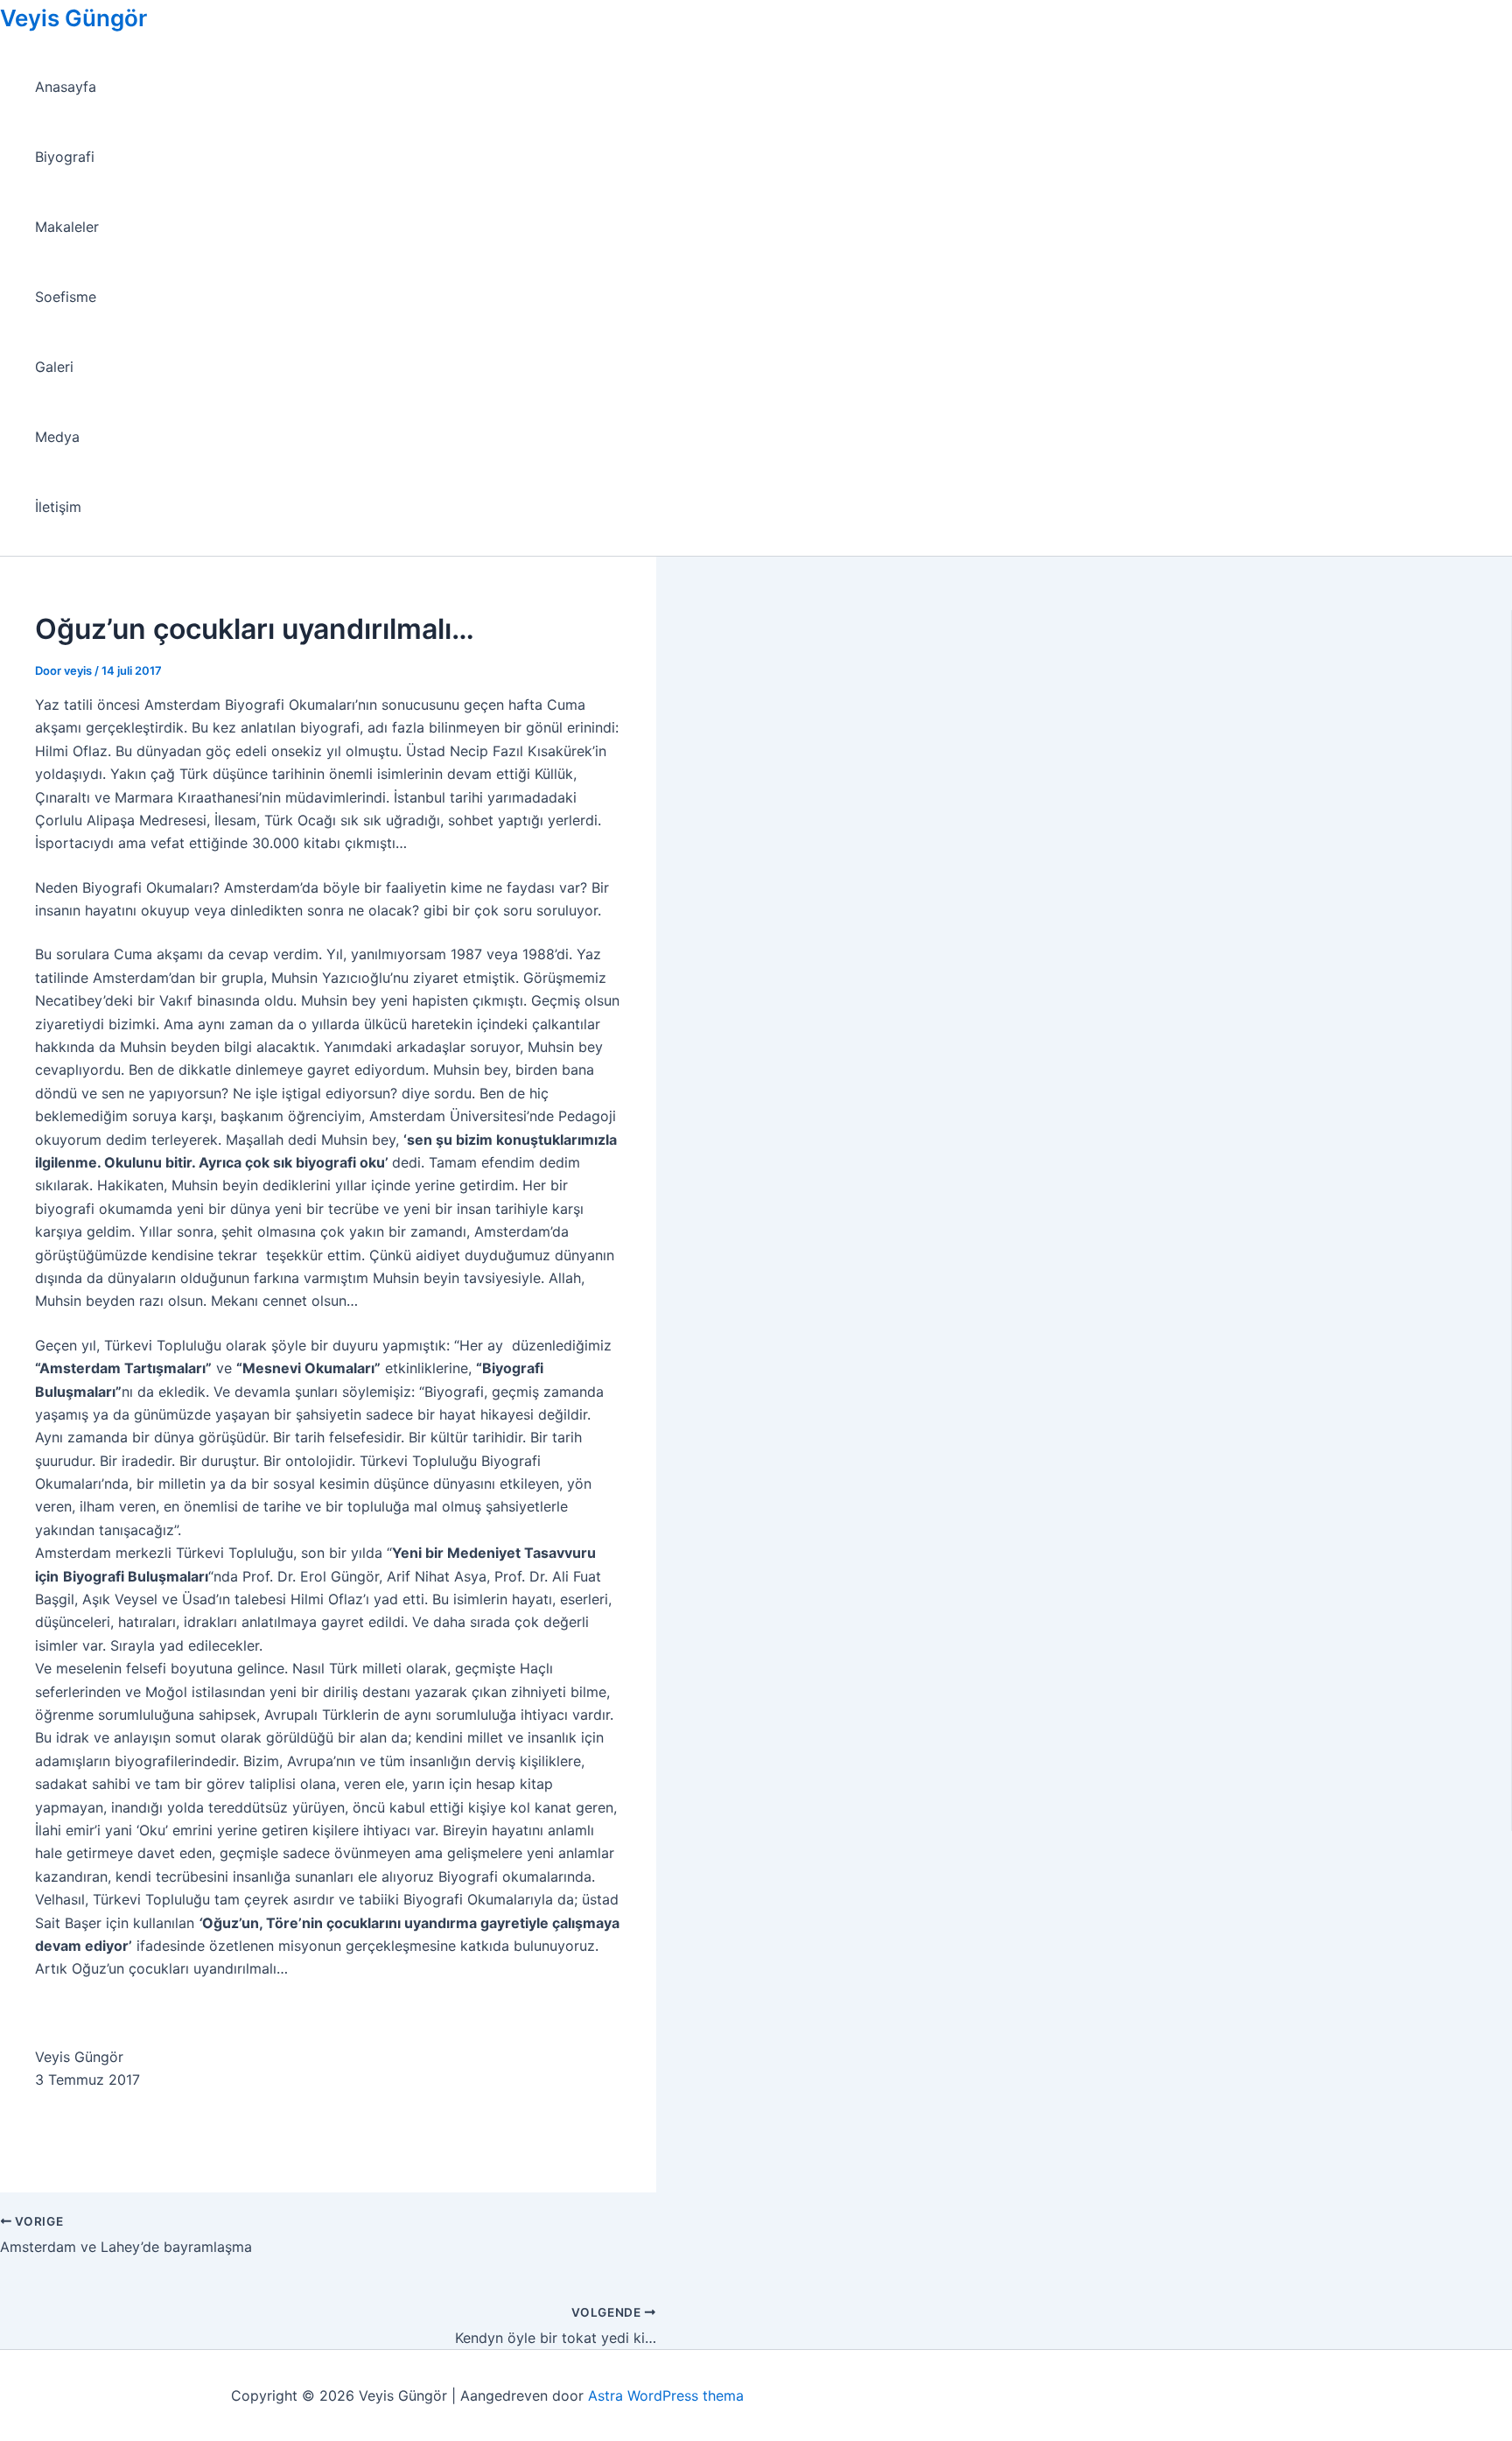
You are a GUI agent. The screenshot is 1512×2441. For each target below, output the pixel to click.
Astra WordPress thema (666, 2395)
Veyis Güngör (73, 18)
